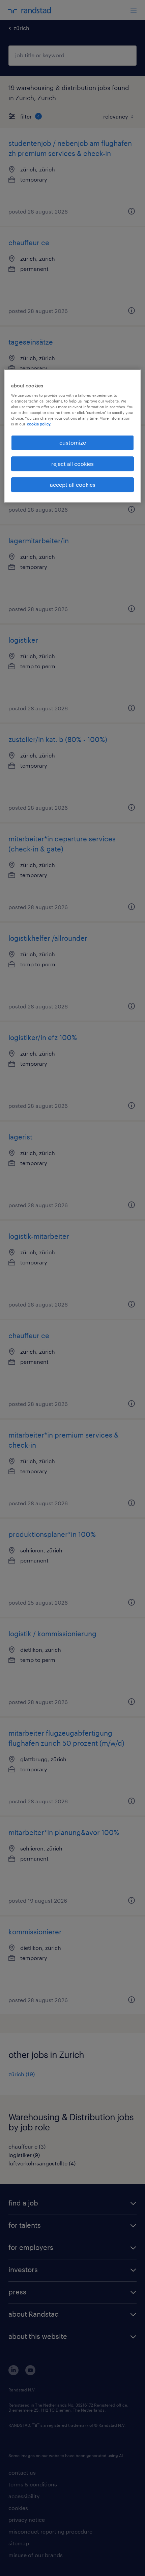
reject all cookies (72, 464)
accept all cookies (73, 485)
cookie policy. (39, 424)
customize (73, 442)
